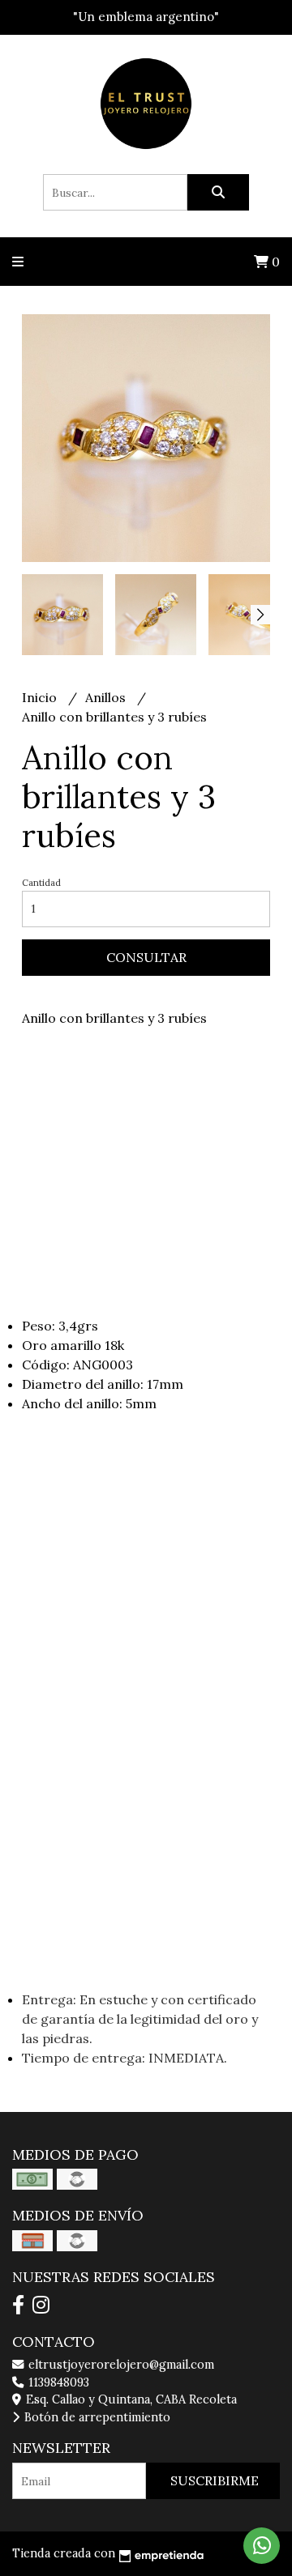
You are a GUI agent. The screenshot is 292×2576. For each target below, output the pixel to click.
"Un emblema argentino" (146, 17)
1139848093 (57, 2382)
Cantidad (41, 883)
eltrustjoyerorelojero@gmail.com (120, 2365)
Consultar (146, 957)
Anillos (107, 697)
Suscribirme (215, 2480)
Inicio (41, 697)
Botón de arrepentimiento (96, 2417)
